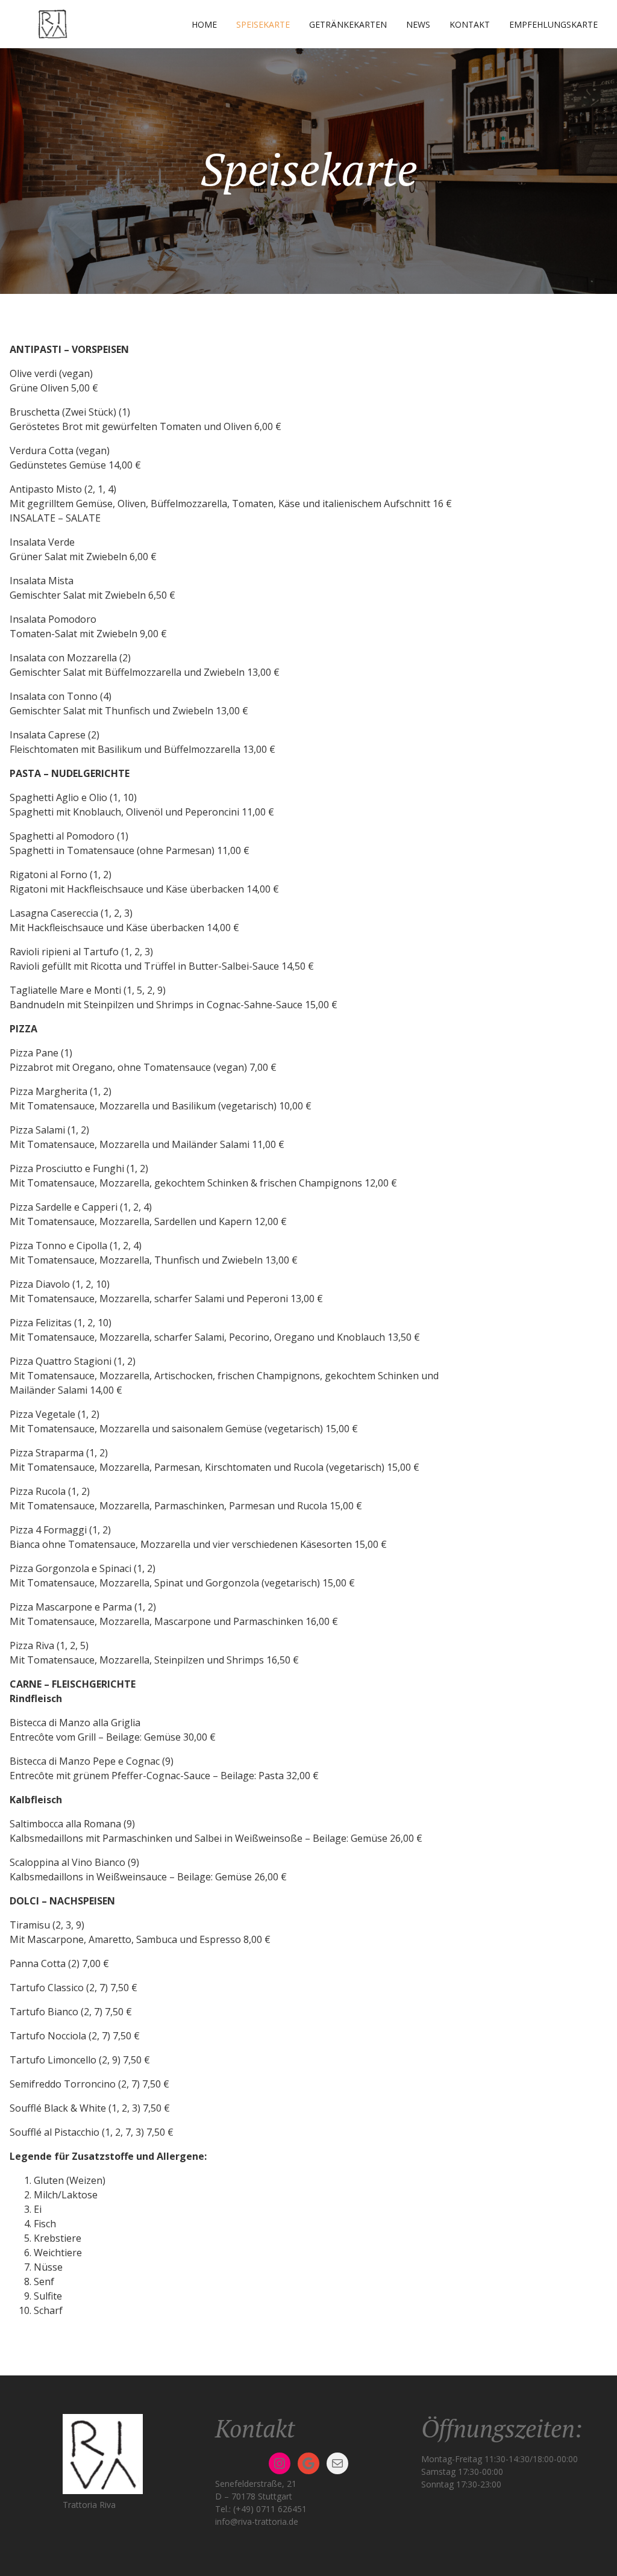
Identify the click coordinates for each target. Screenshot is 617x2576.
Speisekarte (263, 24)
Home (204, 24)
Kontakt (470, 24)
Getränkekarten (348, 24)
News (418, 24)
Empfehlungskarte (553, 24)
